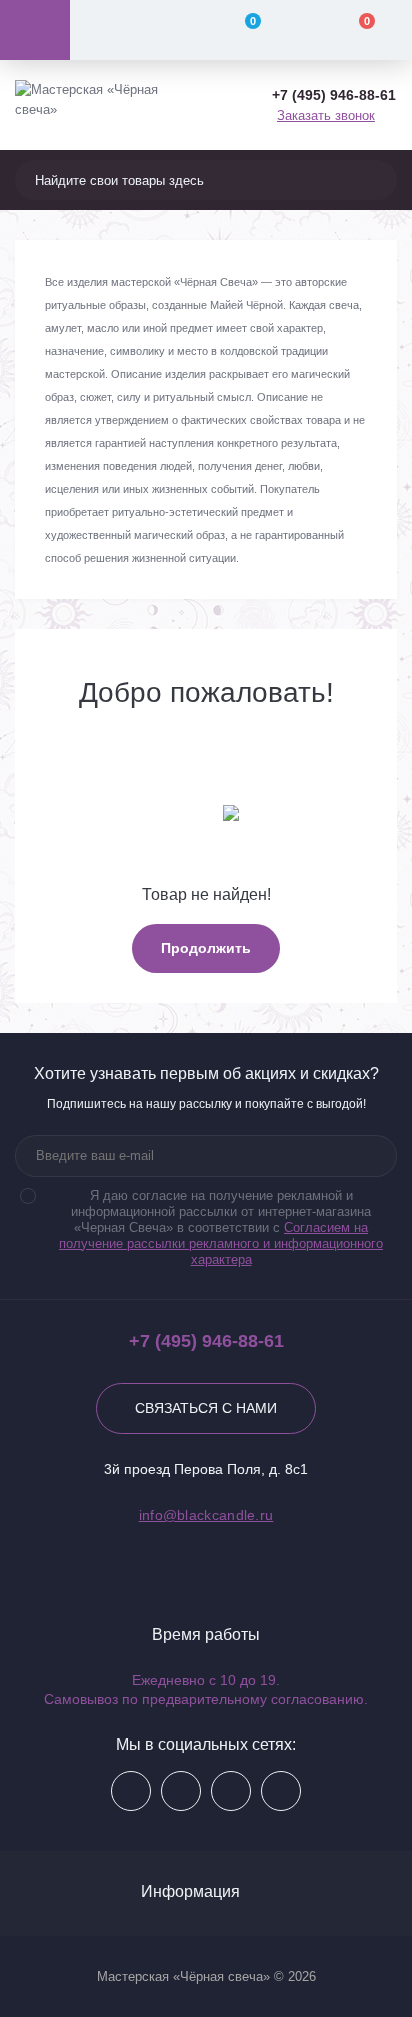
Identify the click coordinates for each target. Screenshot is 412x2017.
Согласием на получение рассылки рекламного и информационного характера (221, 1243)
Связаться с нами (206, 1408)
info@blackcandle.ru (206, 1515)
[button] (334, 95)
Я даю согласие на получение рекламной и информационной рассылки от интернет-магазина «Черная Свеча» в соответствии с (221, 1227)
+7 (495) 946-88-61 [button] (206, 1341)
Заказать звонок (326, 115)
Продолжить (206, 948)
